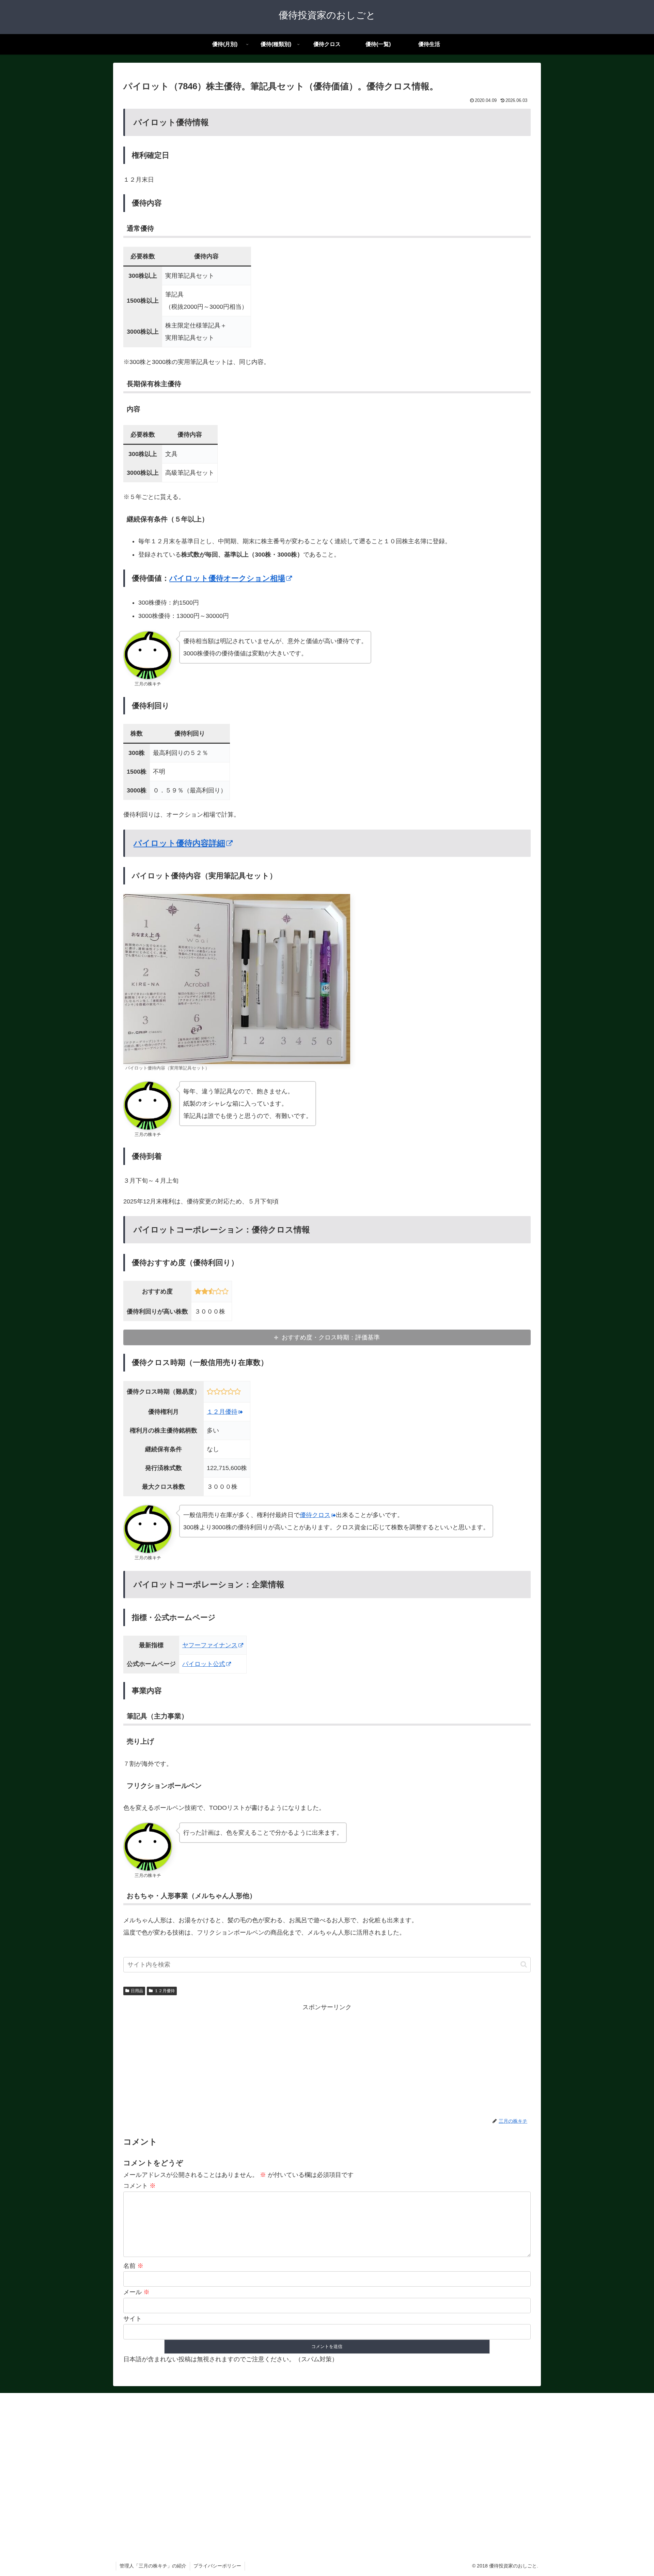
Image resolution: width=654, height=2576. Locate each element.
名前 (133, 2266)
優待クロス (315, 1515)
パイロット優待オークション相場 (227, 578)
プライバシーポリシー (217, 2566)
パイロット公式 (204, 1664)
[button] (524, 1964)
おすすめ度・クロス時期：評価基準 (331, 1337)
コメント (139, 2186)
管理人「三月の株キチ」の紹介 (153, 2566)
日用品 (137, 1991)
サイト (133, 2319)
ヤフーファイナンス (210, 1645)
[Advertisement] (327, 2060)
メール (136, 2292)
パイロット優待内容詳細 (179, 843)
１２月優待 (222, 1412)
